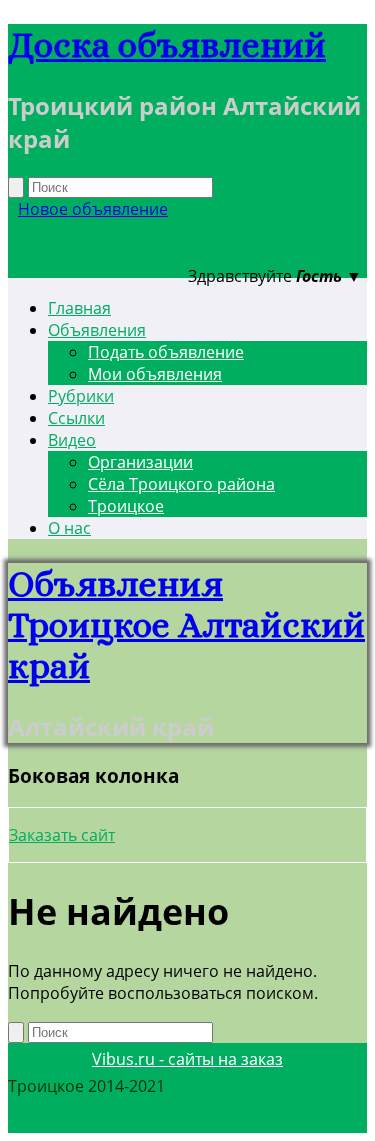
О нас (69, 528)
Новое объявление (93, 209)
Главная (79, 308)
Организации (140, 462)
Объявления (97, 330)
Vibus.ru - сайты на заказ (187, 1059)
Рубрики (81, 396)
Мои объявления (155, 374)
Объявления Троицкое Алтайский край (186, 624)
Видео (72, 440)
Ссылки (76, 418)
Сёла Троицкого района (181, 484)
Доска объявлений (167, 44)
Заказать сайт (62, 835)
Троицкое (126, 506)
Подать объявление (166, 352)
